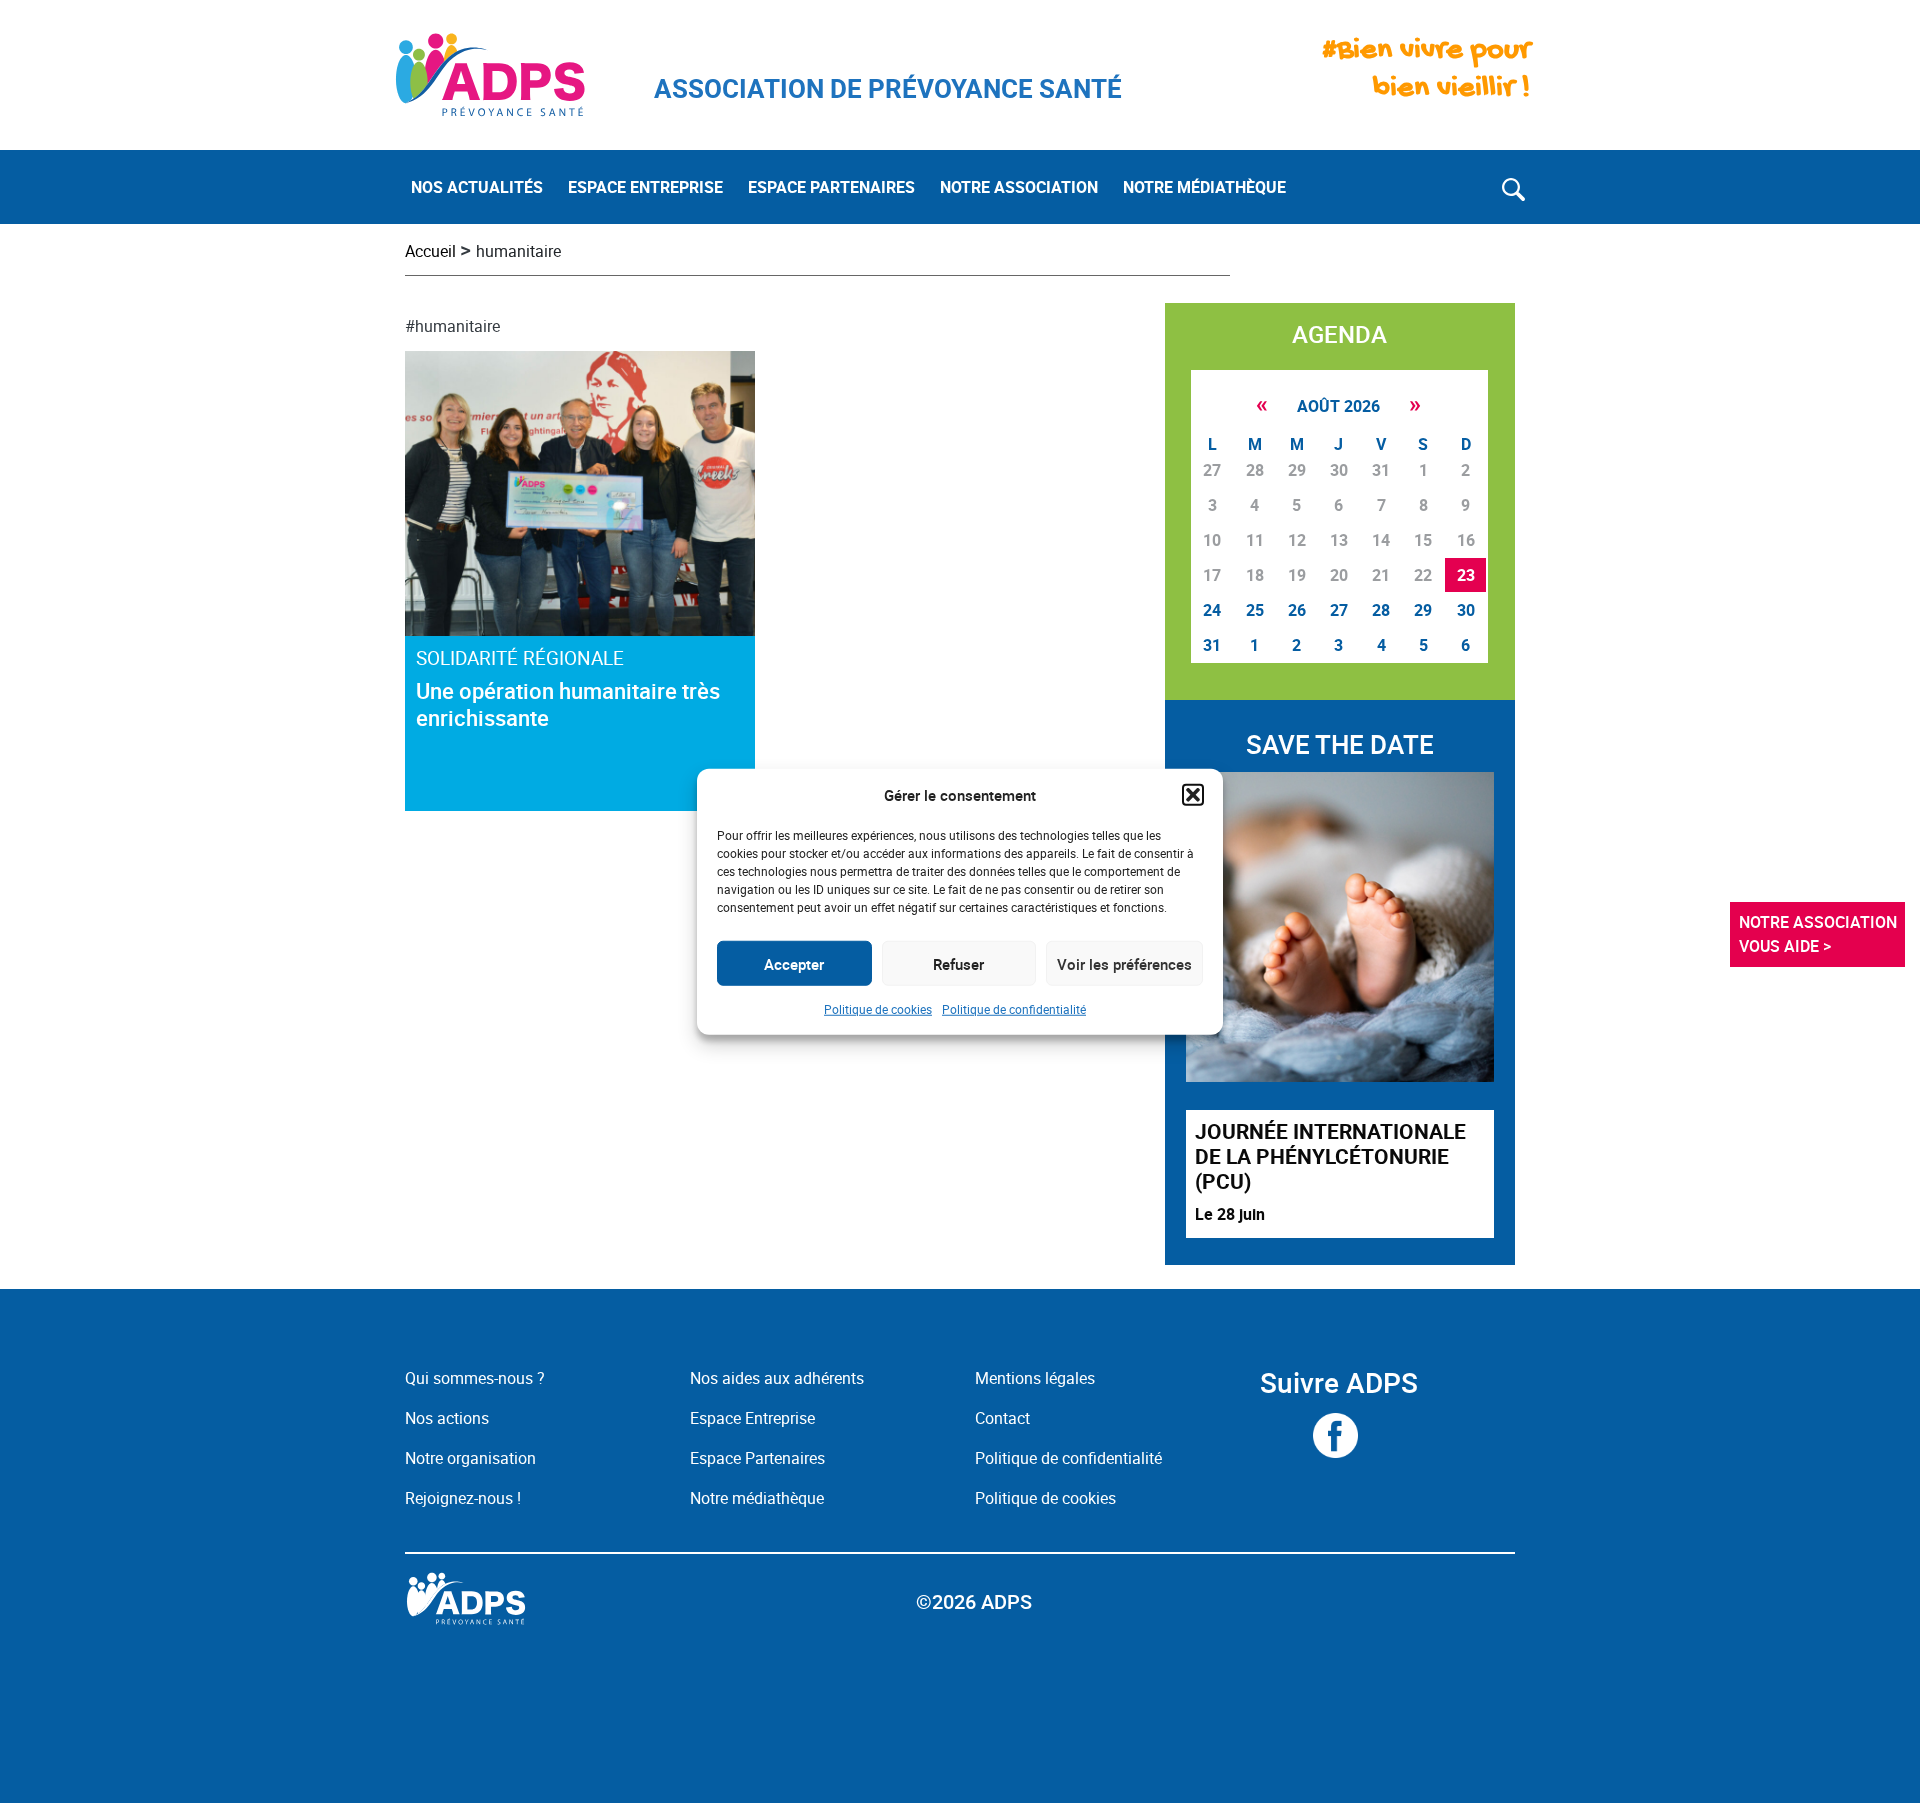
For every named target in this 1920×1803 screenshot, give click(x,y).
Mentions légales (1035, 1378)
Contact (1002, 1418)
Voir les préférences (1124, 963)
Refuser (958, 963)
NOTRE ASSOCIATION (1019, 187)
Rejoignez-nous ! (463, 1498)
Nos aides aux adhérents (777, 1378)
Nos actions (447, 1418)
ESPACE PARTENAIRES (831, 187)
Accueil (430, 251)
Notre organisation (470, 1458)
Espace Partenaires (757, 1458)
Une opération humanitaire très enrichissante (568, 704)
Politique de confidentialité (1014, 1009)
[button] (1193, 795)
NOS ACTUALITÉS (477, 187)
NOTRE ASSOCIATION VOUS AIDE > (1820, 934)
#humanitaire (452, 326)
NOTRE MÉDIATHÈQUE (1204, 187)
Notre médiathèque (759, 1498)
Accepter (794, 963)
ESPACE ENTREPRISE (645, 187)
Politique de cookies (878, 1009)
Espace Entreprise (752, 1418)
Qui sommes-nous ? (475, 1378)
